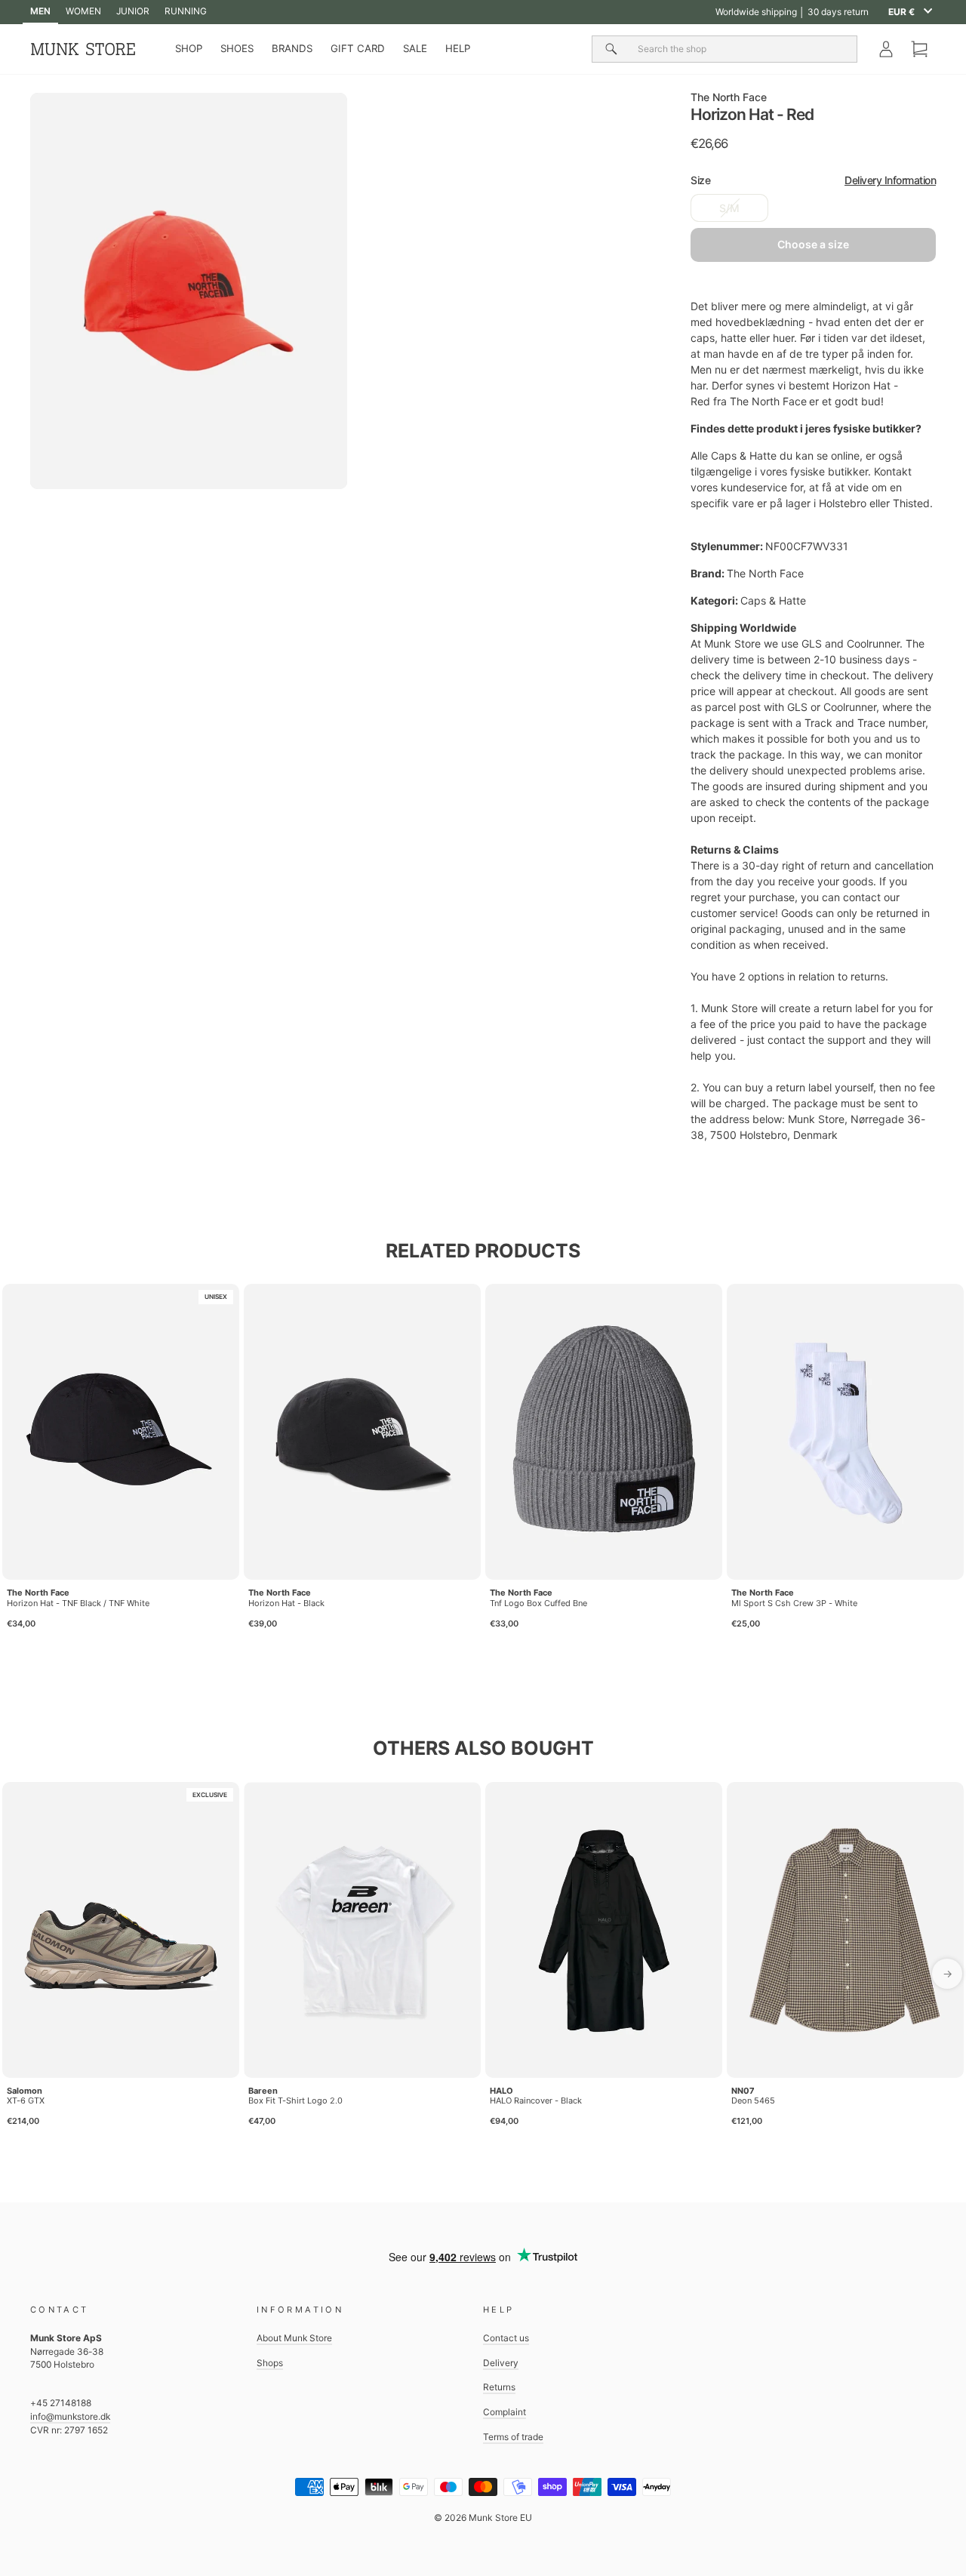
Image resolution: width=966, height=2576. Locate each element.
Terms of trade (513, 2437)
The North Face (729, 97)
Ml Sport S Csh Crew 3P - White (794, 1603)
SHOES (237, 48)
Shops (270, 2363)
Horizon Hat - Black (286, 1603)
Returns (499, 2387)
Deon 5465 (753, 2101)
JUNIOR (133, 11)
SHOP (189, 48)
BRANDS (292, 48)
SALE (415, 48)
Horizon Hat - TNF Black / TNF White (78, 1603)
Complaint (505, 2412)
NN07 (743, 2091)
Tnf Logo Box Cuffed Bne (538, 1603)
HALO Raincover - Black (536, 2101)
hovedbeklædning (760, 322)
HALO (501, 2091)
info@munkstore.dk (70, 2416)
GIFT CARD (358, 48)
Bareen (263, 2091)
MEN (40, 11)
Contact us (506, 2338)
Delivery (501, 2363)
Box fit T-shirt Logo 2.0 (295, 2101)
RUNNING (186, 11)
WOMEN (83, 11)
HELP (458, 48)
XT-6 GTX (26, 2101)
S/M (729, 208)
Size (813, 180)
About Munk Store (294, 2338)
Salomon (25, 2091)
